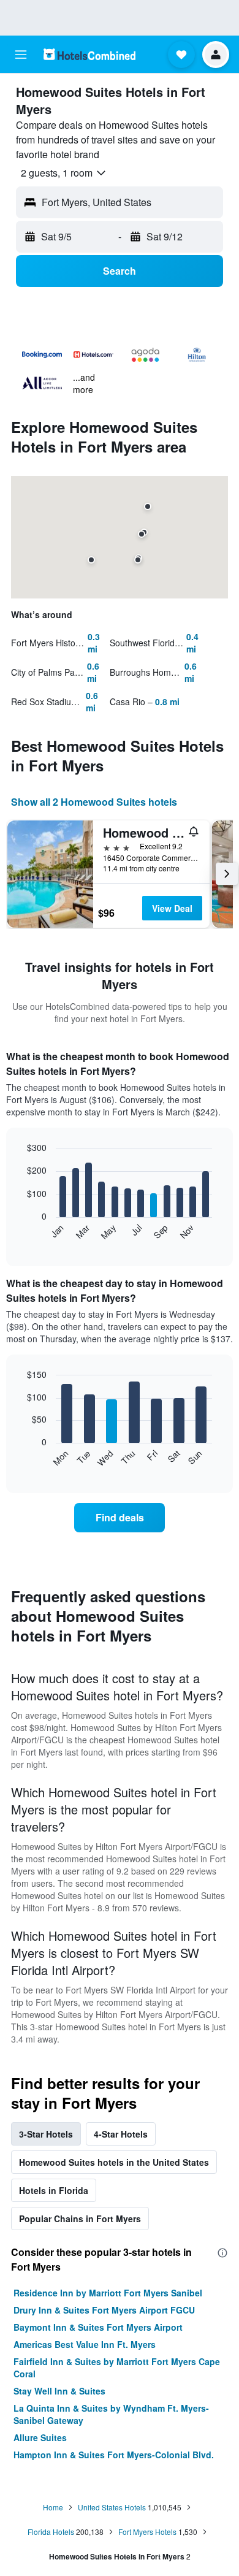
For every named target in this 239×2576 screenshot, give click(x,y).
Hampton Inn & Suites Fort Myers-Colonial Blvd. (114, 2455)
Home (53, 2507)
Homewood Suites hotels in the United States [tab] (114, 2162)
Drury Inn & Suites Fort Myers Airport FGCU (104, 2310)
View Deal (172, 908)
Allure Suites (40, 2437)
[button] (21, 55)
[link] (120, 1518)
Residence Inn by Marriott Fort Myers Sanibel (108, 2293)
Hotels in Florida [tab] (54, 2190)
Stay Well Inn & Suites (59, 2391)
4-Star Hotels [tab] (121, 2134)
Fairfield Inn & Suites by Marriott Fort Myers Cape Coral (117, 2368)
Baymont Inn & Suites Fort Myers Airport (98, 2327)
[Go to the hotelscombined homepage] (89, 54)
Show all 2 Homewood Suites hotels (94, 802)
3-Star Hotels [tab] (46, 2134)
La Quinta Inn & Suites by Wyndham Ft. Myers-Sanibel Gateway (111, 2414)
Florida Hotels (51, 2532)
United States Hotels (112, 2507)
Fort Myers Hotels (147, 2532)
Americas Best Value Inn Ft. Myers (85, 2344)
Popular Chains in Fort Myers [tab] (80, 2219)
